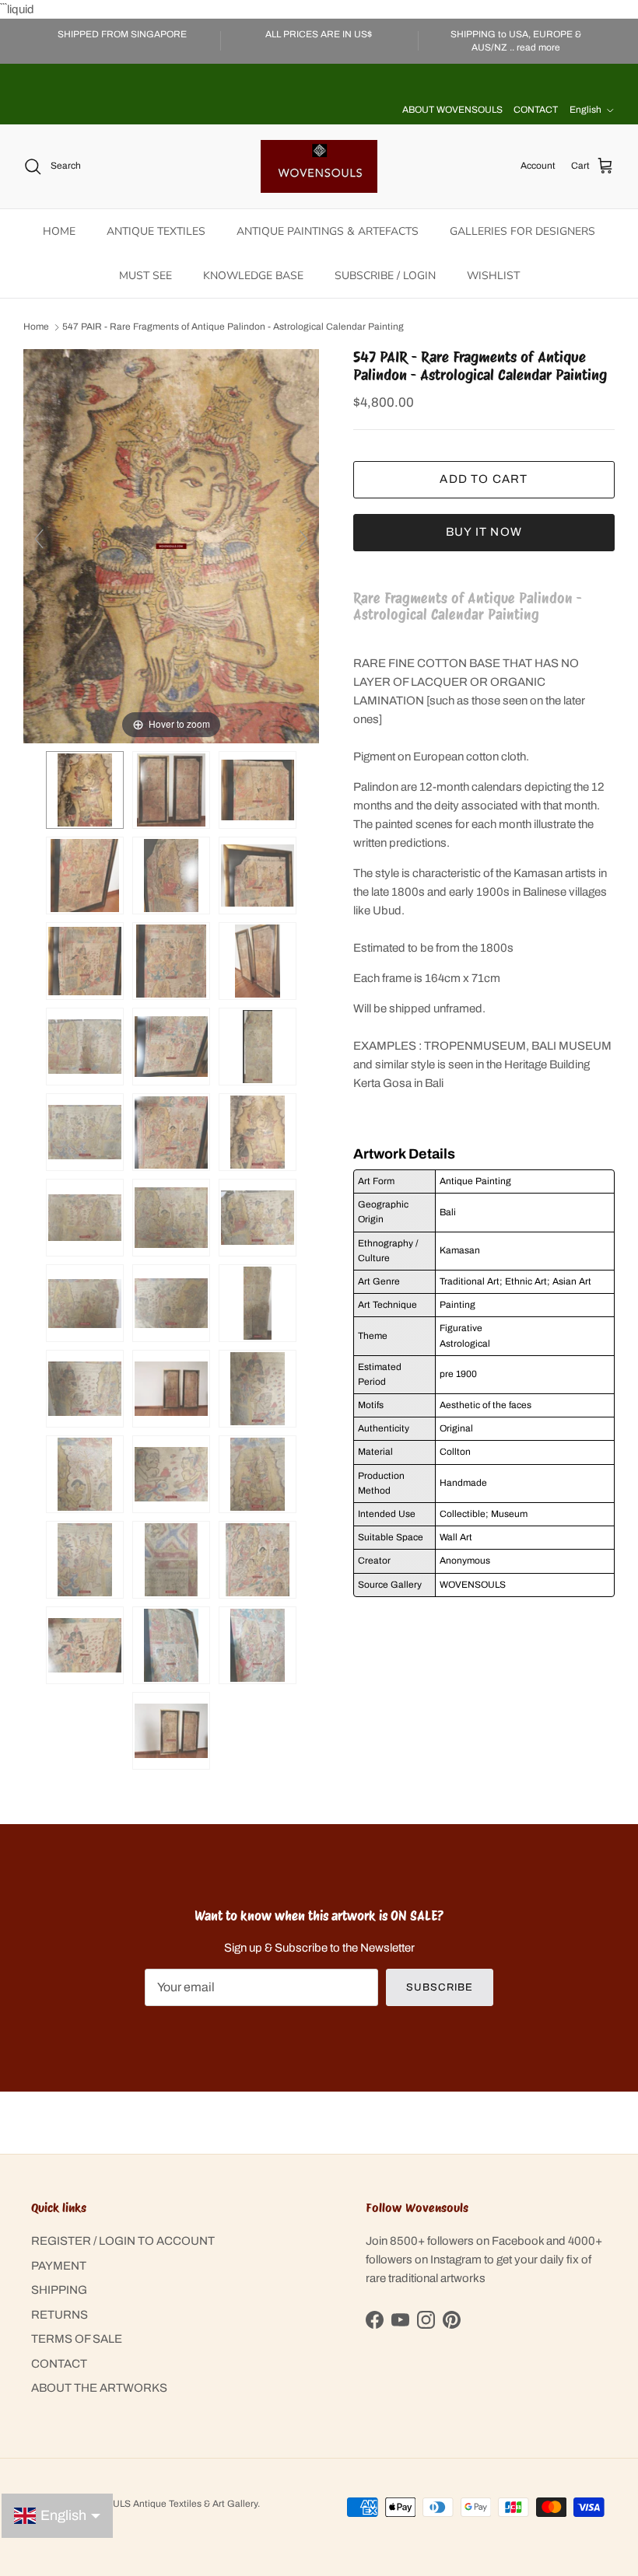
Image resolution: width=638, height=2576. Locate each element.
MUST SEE (145, 276)
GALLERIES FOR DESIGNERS (522, 231)
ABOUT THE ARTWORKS (99, 2388)
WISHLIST (493, 276)
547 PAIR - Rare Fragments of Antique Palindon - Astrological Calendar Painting (233, 327)
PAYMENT (59, 2266)
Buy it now (484, 532)
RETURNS (60, 2315)
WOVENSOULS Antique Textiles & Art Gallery (161, 2504)
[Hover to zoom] (171, 546)
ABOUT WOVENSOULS (452, 110)
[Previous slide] (39, 539)
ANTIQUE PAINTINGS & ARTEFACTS (328, 231)
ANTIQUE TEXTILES (156, 231)
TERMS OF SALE (77, 2339)
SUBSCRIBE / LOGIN (385, 276)
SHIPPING (59, 2290)
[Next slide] (303, 539)
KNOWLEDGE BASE (253, 276)
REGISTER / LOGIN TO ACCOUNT (123, 2241)
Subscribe (439, 1987)
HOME (59, 231)
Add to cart (484, 479)
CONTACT (536, 110)
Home (36, 327)
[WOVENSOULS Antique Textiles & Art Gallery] (319, 166)
